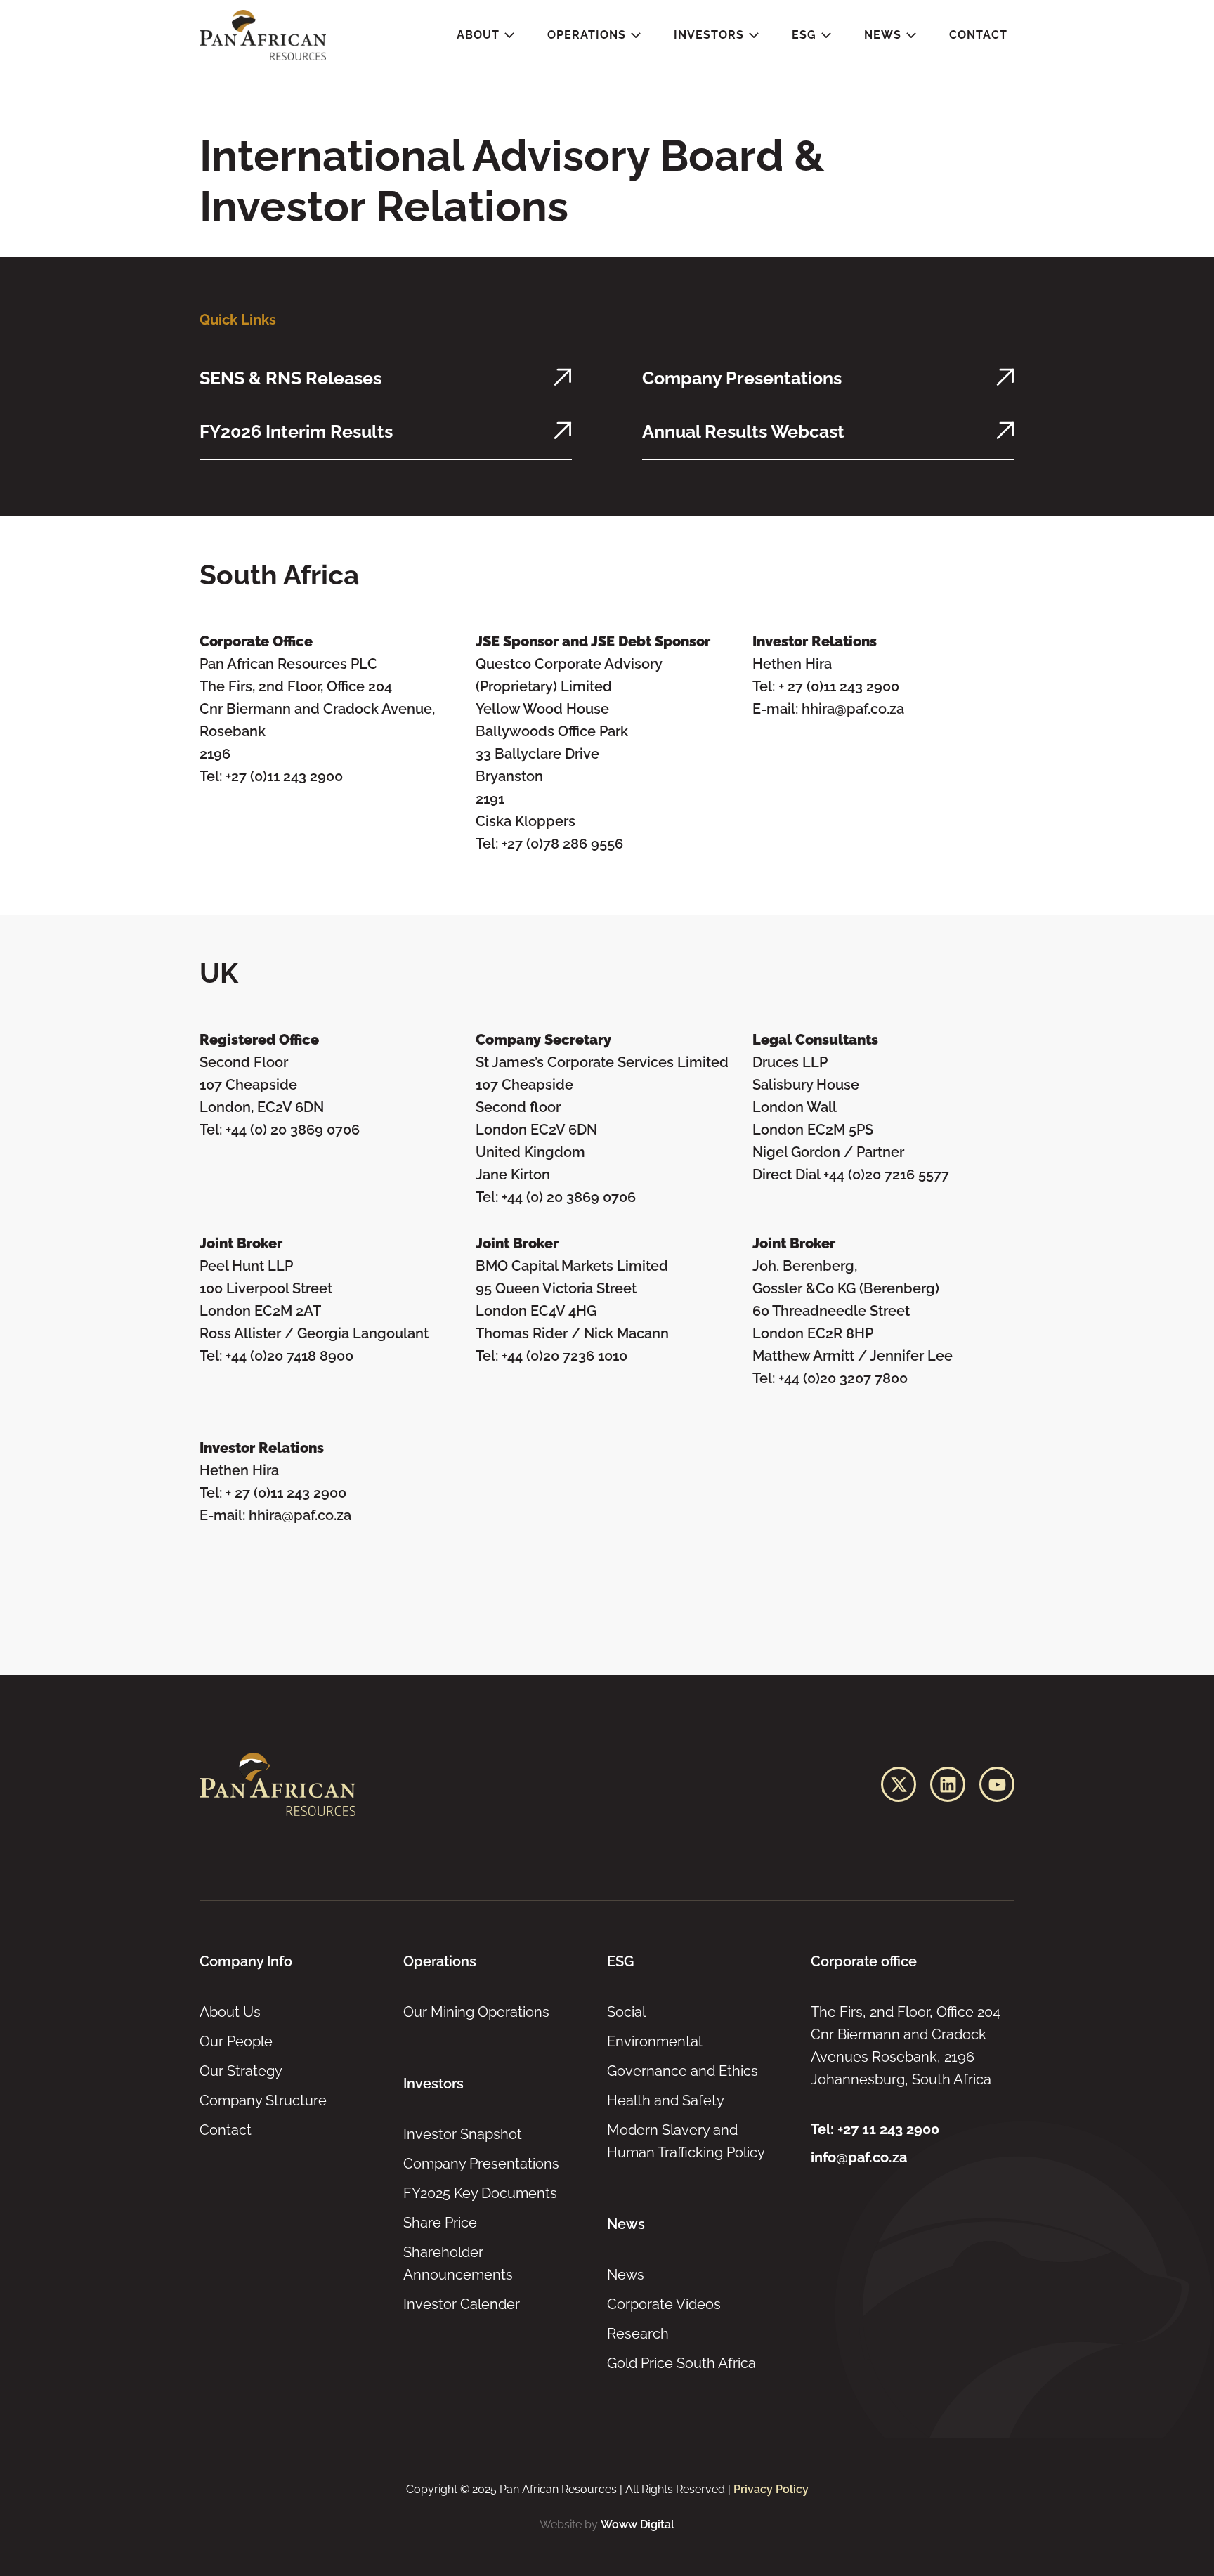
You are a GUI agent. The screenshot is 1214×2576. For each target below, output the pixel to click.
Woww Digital (638, 2524)
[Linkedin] (948, 1784)
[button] (486, 35)
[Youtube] (997, 1784)
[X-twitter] (899, 1784)
